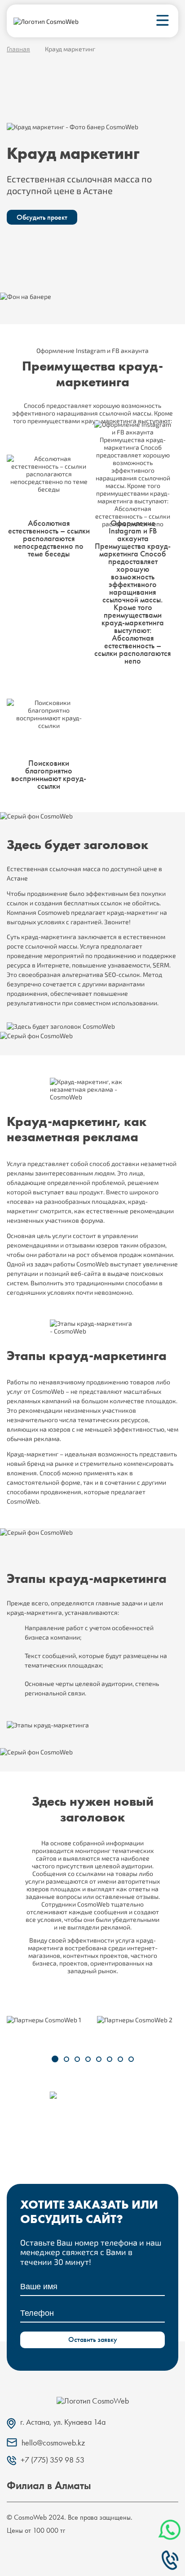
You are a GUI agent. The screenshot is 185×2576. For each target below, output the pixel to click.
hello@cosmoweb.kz (53, 2443)
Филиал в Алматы (49, 2485)
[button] (55, 2059)
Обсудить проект (42, 217)
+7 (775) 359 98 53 (169, 2560)
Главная (18, 49)
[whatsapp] (171, 2530)
